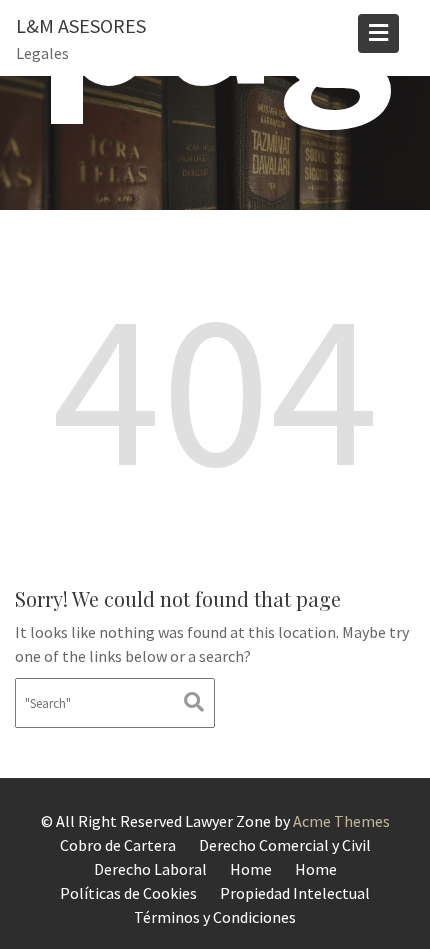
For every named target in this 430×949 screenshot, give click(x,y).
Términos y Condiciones (215, 917)
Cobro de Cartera (118, 845)
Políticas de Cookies (128, 893)
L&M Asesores (81, 25)
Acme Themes (341, 821)
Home (251, 869)
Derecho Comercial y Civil (285, 845)
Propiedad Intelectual (295, 893)
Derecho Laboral (150, 869)
